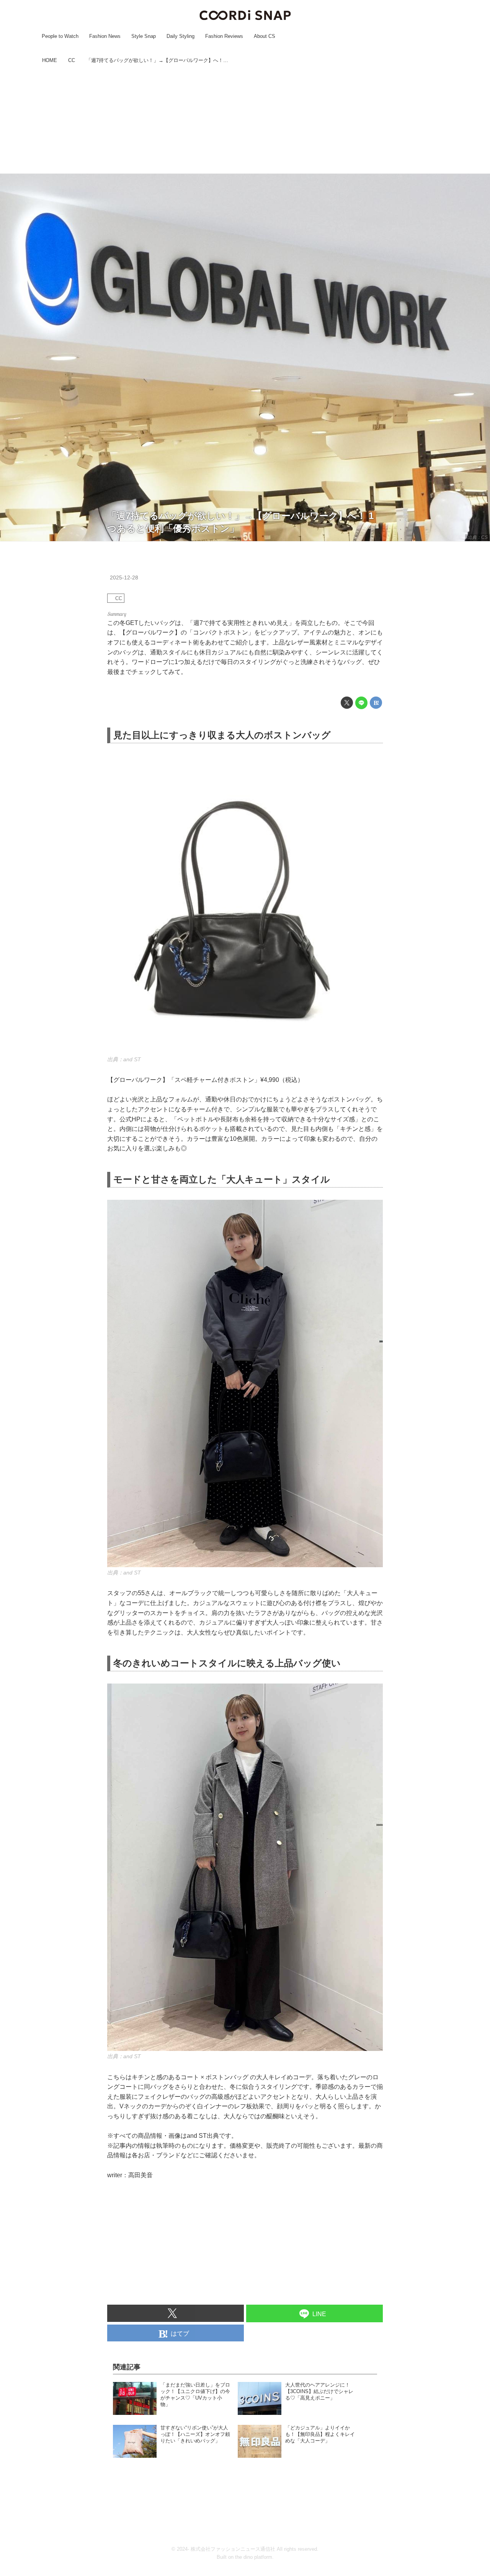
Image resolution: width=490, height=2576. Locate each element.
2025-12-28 (124, 578)
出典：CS (478, 537)
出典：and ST (124, 1059)
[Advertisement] (245, 120)
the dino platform (254, 2557)
